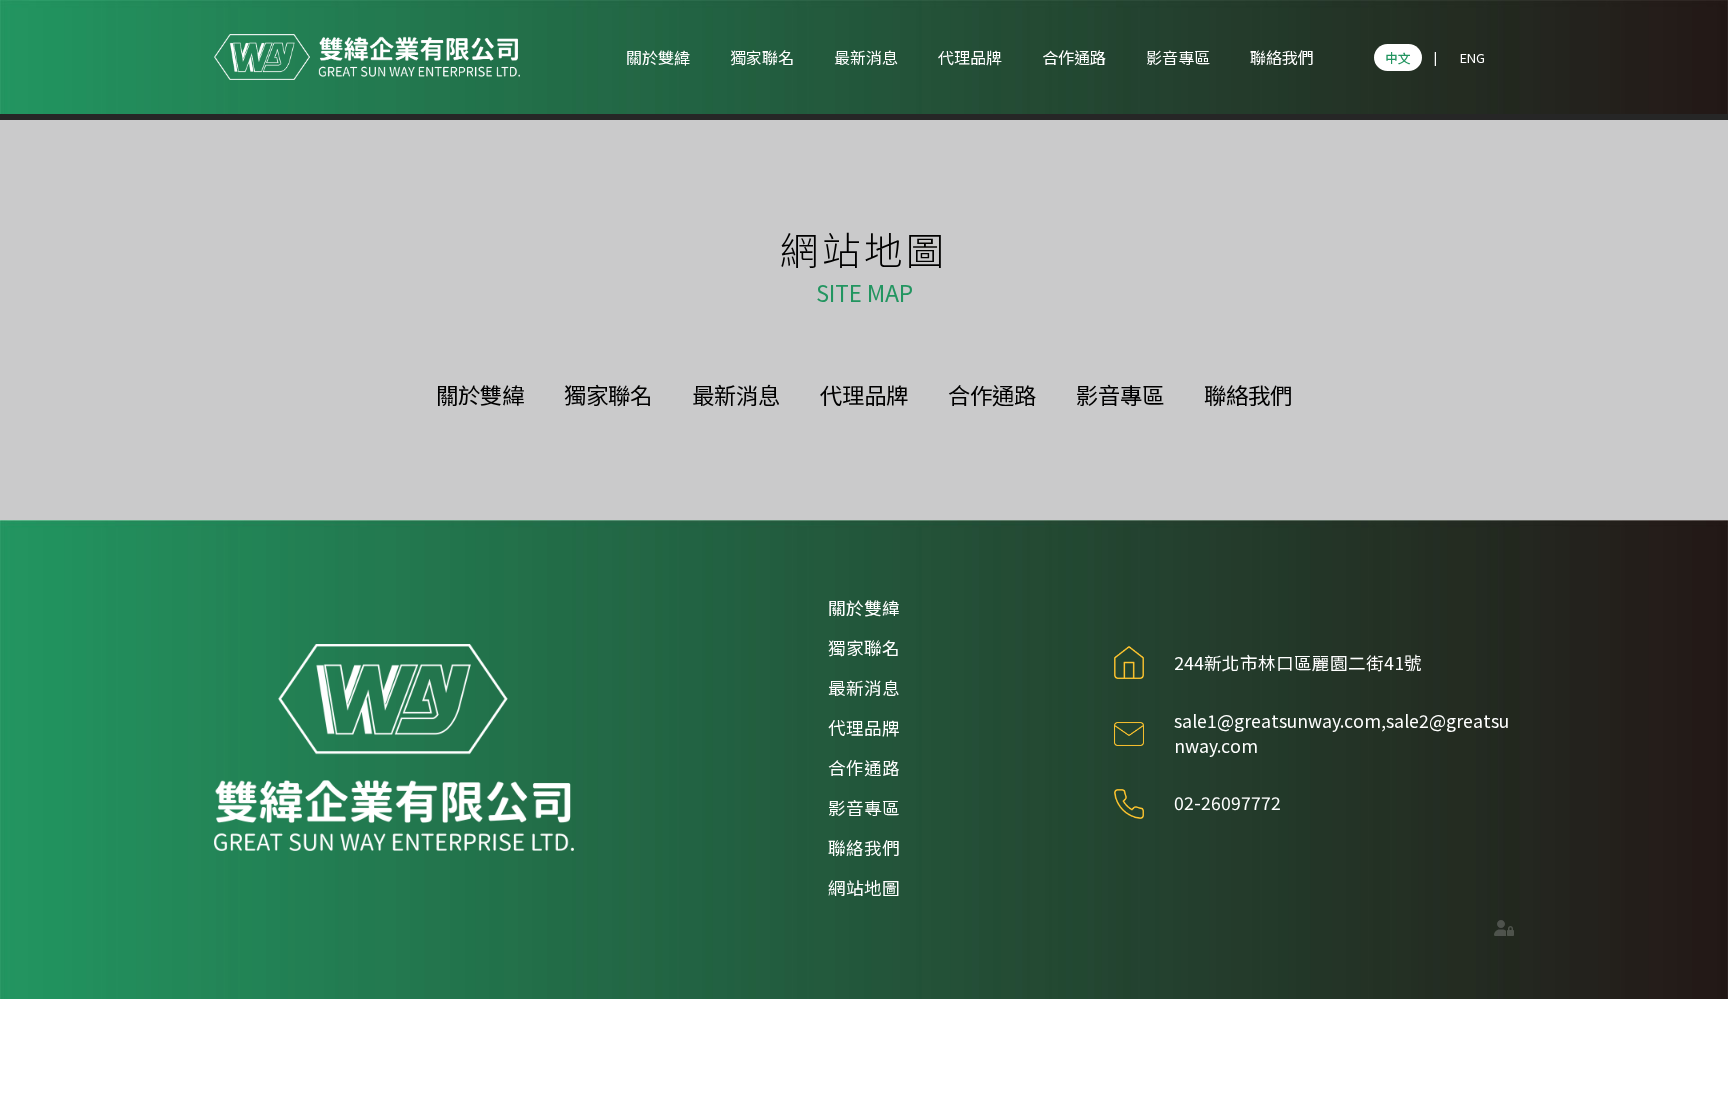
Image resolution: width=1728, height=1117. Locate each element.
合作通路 (1074, 57)
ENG (1472, 57)
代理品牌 (970, 57)
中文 (1398, 57)
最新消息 (866, 57)
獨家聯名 (762, 57)
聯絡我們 (1282, 57)
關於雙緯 (658, 57)
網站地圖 (864, 887)
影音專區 (1178, 57)
